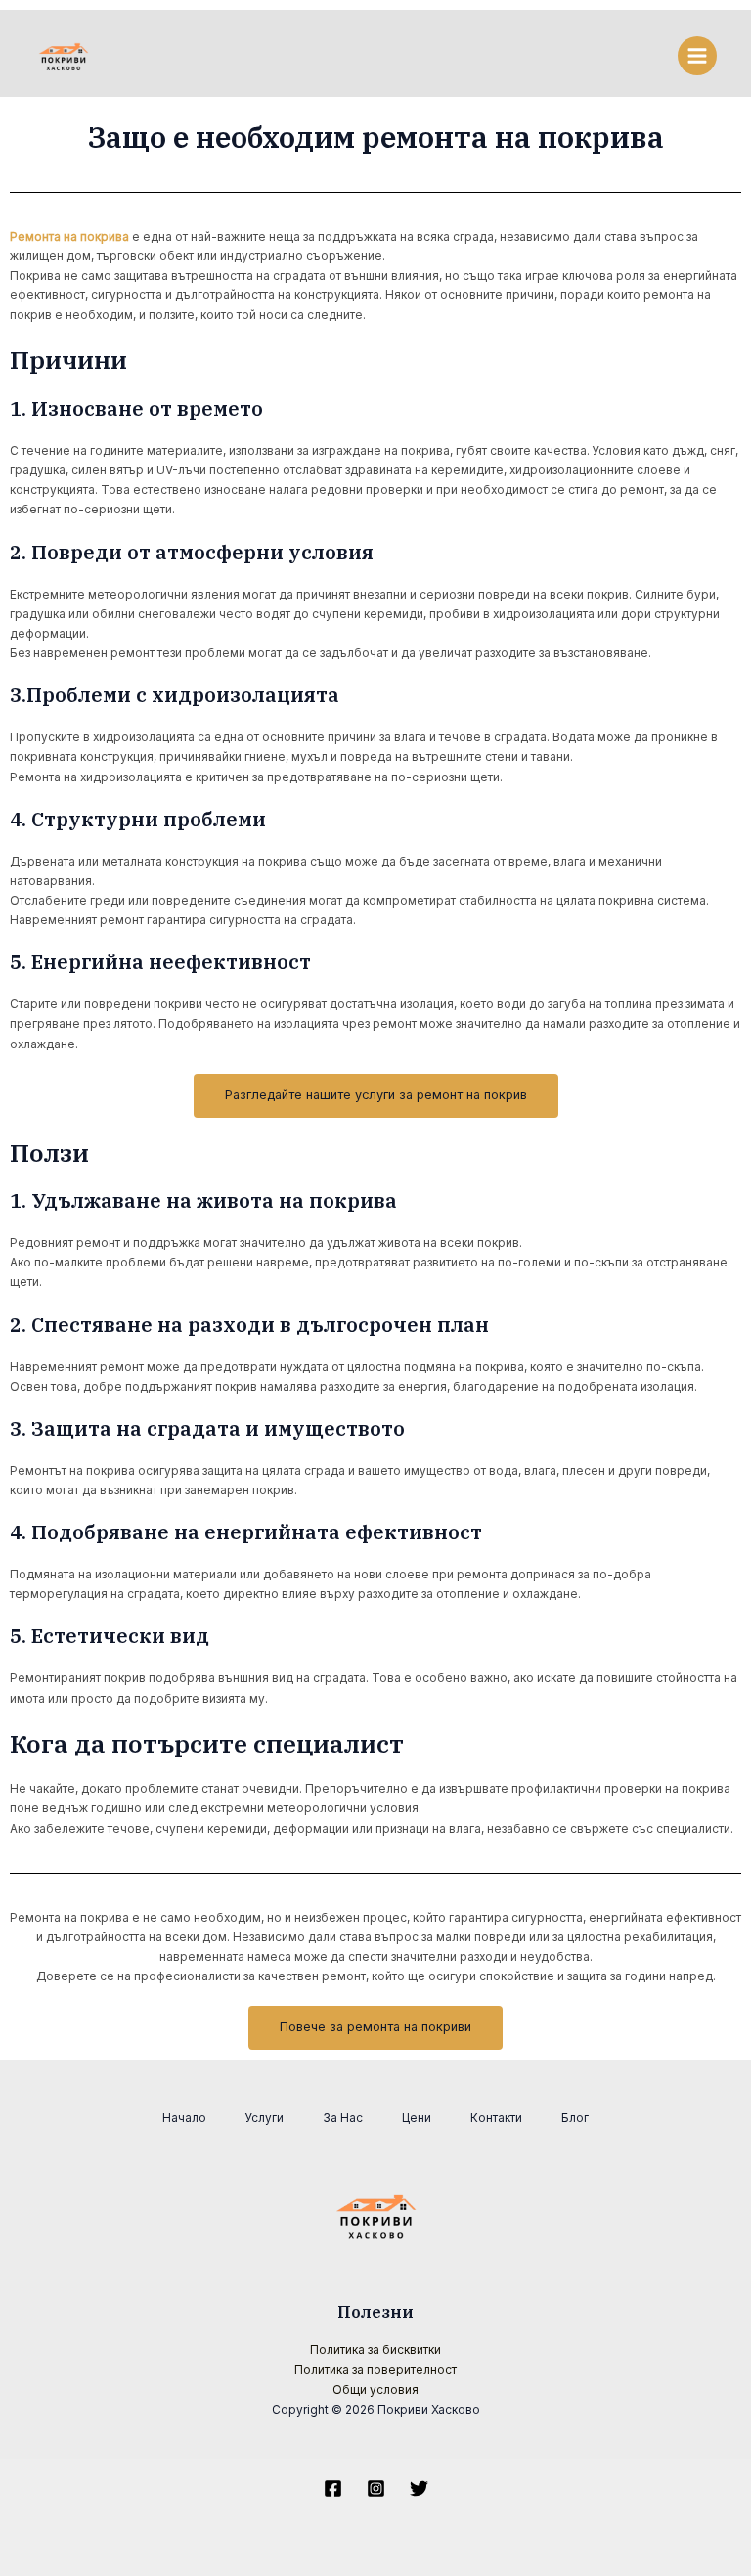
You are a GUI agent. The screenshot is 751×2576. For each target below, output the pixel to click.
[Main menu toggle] (697, 56)
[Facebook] (333, 2488)
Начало (184, 2118)
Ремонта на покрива (69, 237)
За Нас (343, 2118)
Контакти (496, 2118)
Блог (575, 2118)
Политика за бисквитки (375, 2350)
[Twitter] (419, 2488)
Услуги (265, 2118)
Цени (417, 2118)
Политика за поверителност (375, 2370)
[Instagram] (376, 2488)
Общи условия (375, 2390)
